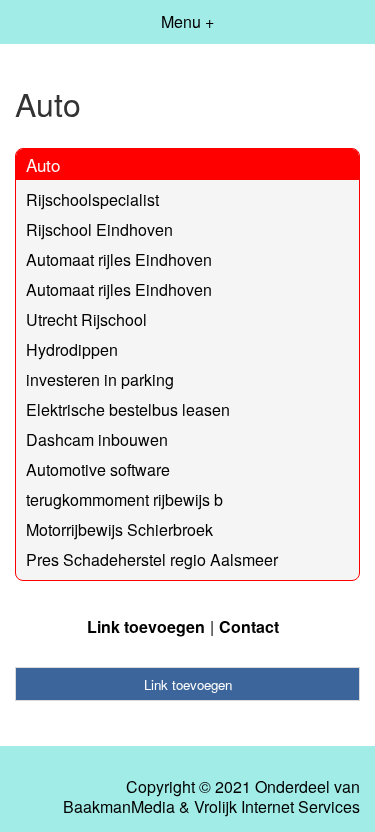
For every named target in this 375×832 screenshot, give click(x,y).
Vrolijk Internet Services (277, 807)
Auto (43, 164)
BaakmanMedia (119, 807)
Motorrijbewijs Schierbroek (119, 529)
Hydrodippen (72, 349)
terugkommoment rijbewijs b (124, 499)
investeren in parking (100, 379)
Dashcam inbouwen (97, 439)
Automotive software (98, 469)
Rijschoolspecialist (92, 199)
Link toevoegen (146, 626)
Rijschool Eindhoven (99, 229)
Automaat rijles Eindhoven (119, 259)
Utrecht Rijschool (86, 319)
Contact (249, 626)
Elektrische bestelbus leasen (128, 409)
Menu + (187, 21)
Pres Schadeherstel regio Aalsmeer (152, 559)
